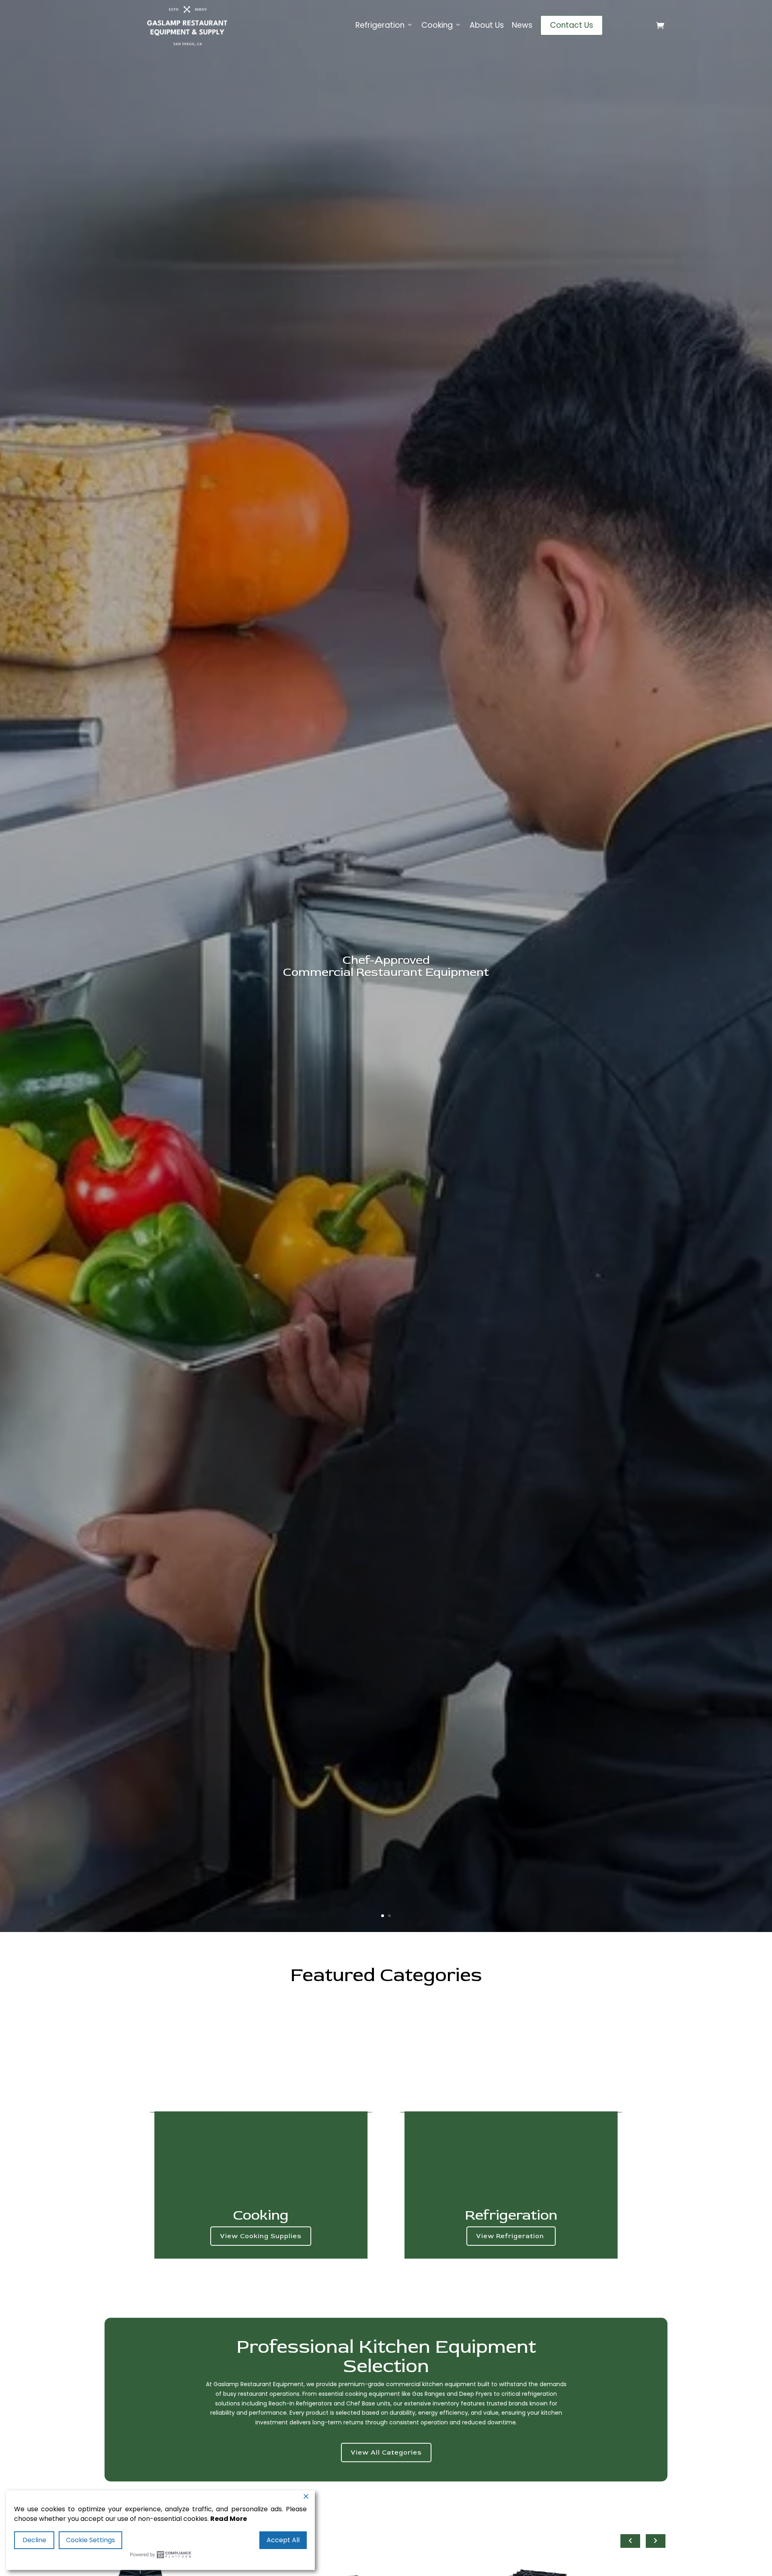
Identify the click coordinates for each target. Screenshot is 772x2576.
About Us (487, 25)
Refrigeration (380, 25)
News (522, 25)
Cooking (437, 25)
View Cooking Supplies (261, 2236)
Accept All (283, 2540)
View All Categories (386, 2453)
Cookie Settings (90, 2540)
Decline (34, 2540)
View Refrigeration (511, 2236)
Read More (229, 2519)
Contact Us (572, 25)
